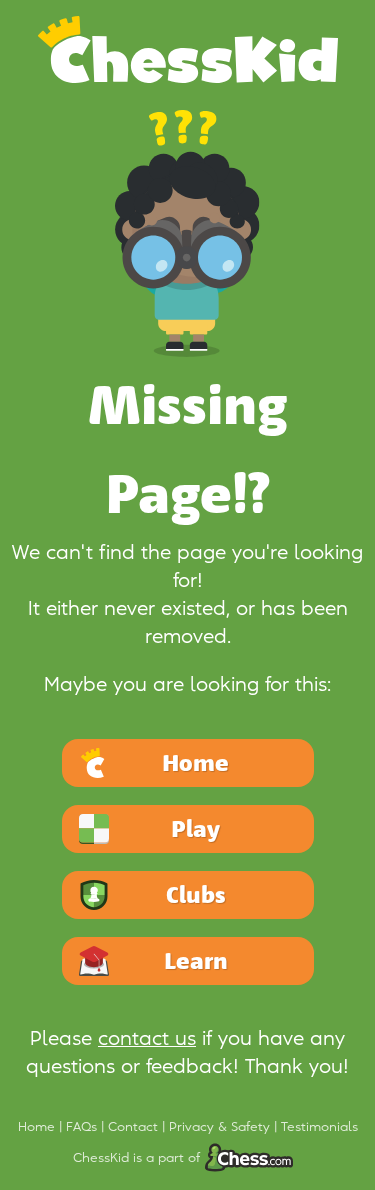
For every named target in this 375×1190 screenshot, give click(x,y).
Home (38, 1127)
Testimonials (319, 1127)
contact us (147, 1039)
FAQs (83, 1127)
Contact (135, 1127)
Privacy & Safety (221, 1127)
